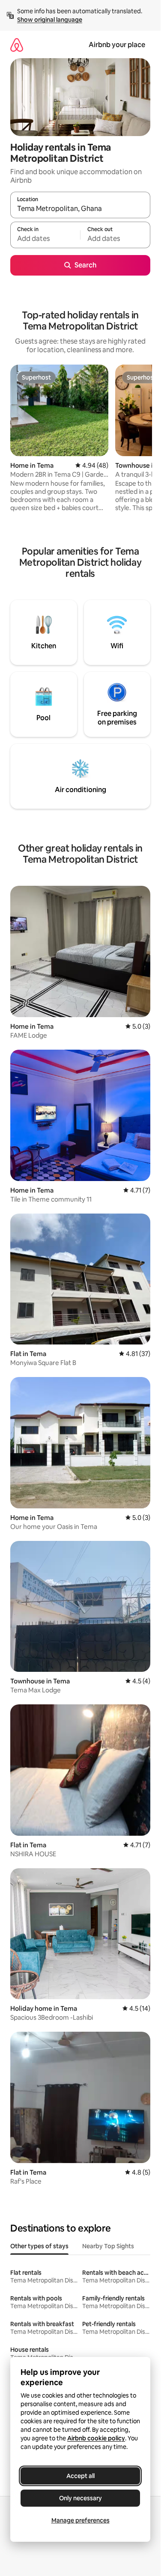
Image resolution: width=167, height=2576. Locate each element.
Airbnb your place (117, 45)
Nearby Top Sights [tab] (108, 2246)
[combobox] (80, 209)
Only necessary (81, 2498)
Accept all (81, 2476)
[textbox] (45, 239)
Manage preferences (81, 2520)
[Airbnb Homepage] (17, 45)
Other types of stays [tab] (39, 2246)
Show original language (50, 20)
